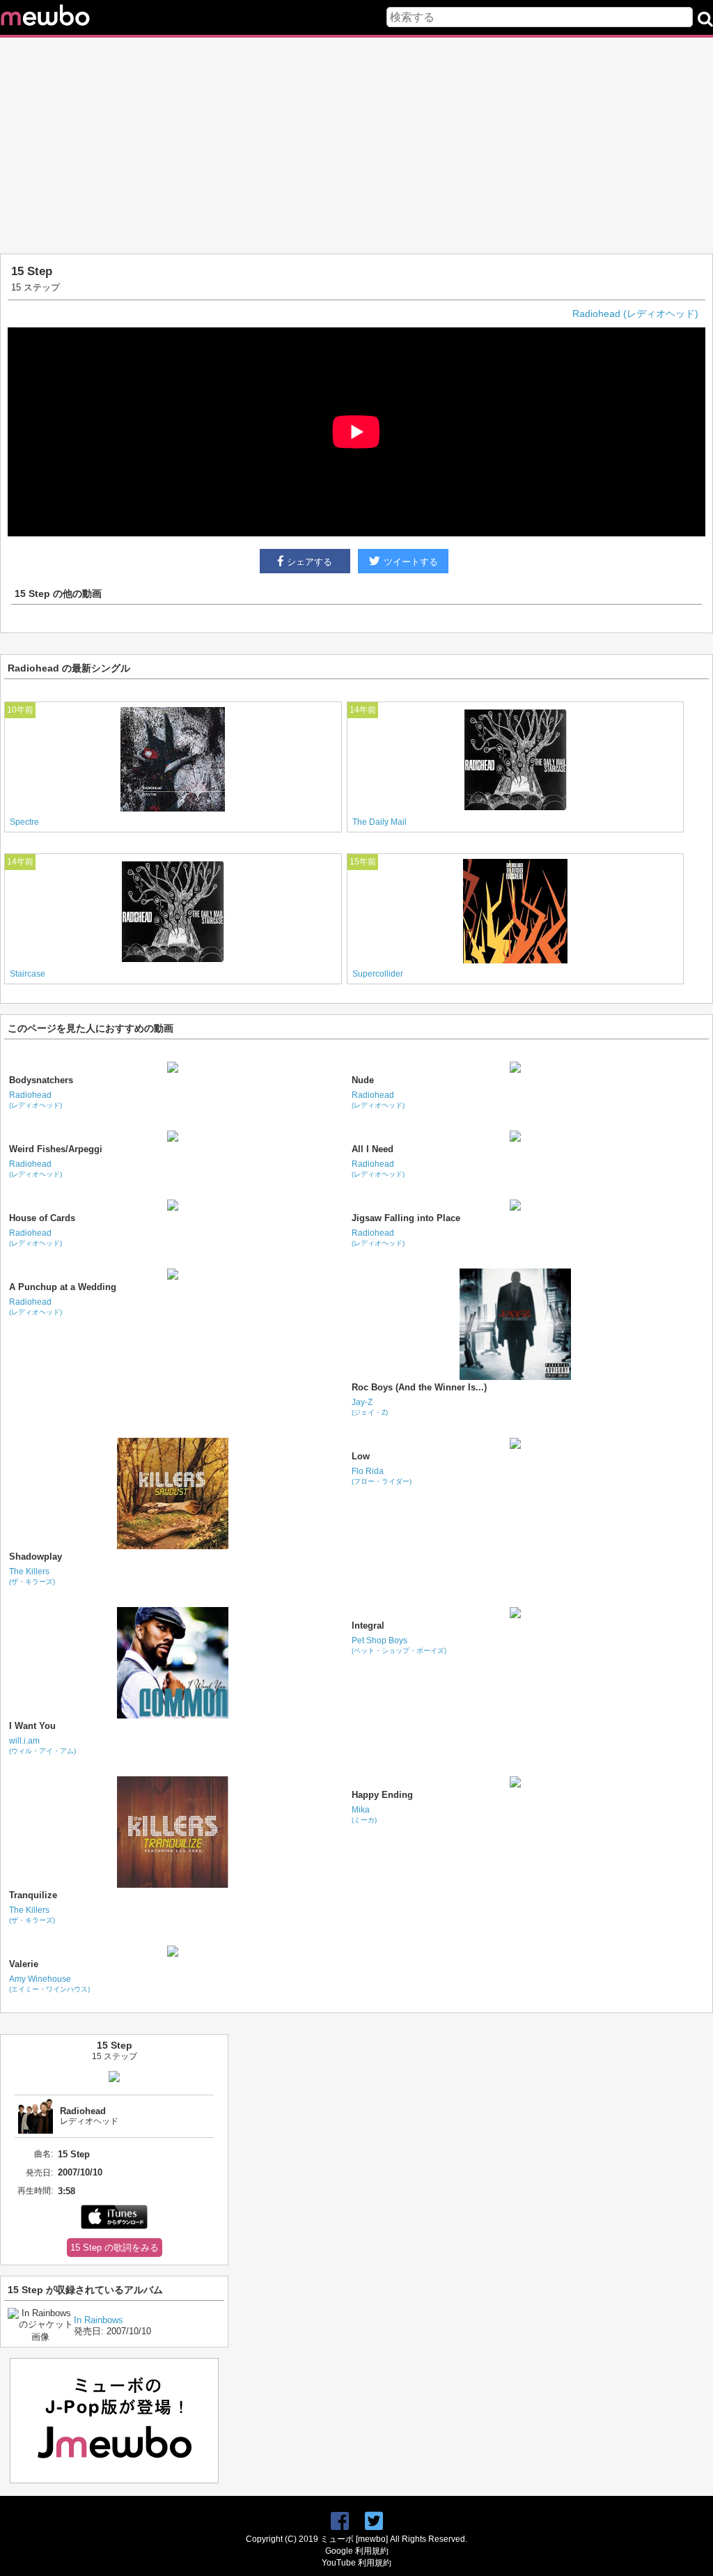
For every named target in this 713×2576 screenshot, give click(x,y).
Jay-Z (370, 1407)
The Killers (32, 1576)
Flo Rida (382, 1476)
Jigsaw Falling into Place (406, 1218)
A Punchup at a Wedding (63, 1287)
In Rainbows (99, 2320)
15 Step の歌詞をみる (115, 2248)
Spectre (24, 822)
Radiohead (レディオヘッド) (635, 313)
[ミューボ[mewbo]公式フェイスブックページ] (340, 2521)
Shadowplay (36, 1557)
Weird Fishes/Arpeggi (56, 1149)
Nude (363, 1080)
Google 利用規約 (357, 2551)
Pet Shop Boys (399, 1645)
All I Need (373, 1149)
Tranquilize (33, 1895)
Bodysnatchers (41, 1080)
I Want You (32, 1726)
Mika (364, 1814)
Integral (368, 1625)
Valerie (24, 1964)
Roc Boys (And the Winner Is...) (419, 1387)
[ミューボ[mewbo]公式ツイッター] (374, 2521)
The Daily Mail (379, 822)
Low (361, 1456)
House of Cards (42, 1218)
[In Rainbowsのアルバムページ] (41, 2337)
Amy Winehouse (49, 1984)
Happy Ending (382, 1795)
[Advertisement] (356, 146)
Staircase (28, 974)
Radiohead (36, 1100)
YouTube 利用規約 (356, 2563)
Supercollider (378, 974)
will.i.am (42, 1745)
